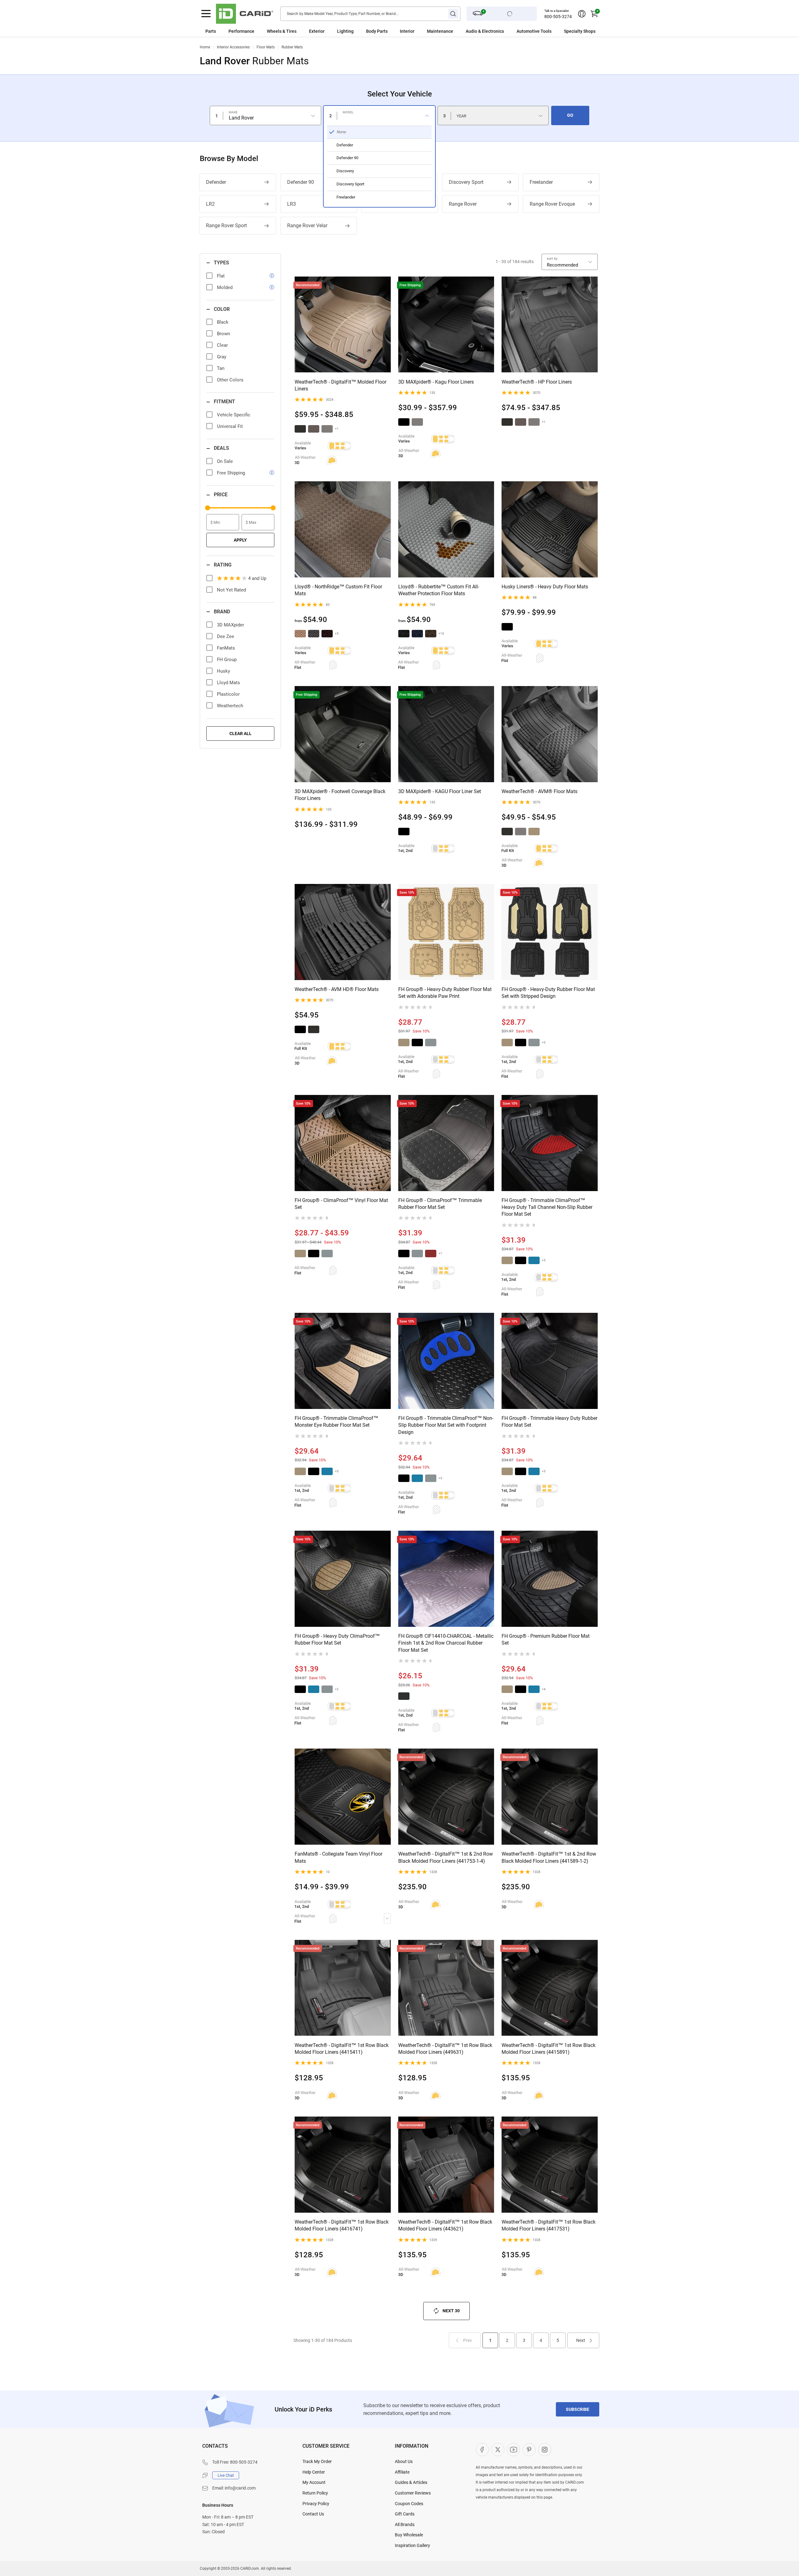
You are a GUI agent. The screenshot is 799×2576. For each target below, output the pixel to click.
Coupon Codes (409, 2504)
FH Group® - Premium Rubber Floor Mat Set (546, 1639)
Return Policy (315, 2493)
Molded (225, 287)
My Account (314, 2482)
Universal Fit (230, 426)
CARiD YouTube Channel (513, 2450)
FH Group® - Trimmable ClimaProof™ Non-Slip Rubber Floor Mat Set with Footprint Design (446, 1425)
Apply (240, 540)
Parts (211, 31)
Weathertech (230, 706)
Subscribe (578, 2409)
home (205, 47)
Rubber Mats (292, 47)
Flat (221, 276)
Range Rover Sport (226, 226)
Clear (222, 345)
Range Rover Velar (307, 226)
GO (570, 115)
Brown (223, 334)
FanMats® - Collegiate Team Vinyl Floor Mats (338, 1857)
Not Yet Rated (231, 590)
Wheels (274, 31)
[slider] (208, 508)
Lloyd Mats (228, 683)
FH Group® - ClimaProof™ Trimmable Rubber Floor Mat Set (440, 1204)
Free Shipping (231, 473)
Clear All (240, 734)
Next (581, 2340)
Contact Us (313, 2514)
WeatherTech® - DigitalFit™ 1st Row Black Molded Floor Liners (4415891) (549, 2049)
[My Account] (582, 14)
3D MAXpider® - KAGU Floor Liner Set (440, 791)
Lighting (345, 31)
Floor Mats (266, 47)
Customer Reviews (413, 2493)
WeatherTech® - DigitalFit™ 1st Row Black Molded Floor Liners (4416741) (342, 2225)
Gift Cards (405, 2514)
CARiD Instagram (545, 2450)
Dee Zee (225, 636)
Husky (223, 671)
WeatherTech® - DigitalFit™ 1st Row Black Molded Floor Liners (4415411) (342, 2049)
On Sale (225, 461)
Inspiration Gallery (412, 2545)
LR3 (292, 204)
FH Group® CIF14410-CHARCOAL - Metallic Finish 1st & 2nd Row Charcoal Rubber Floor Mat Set (446, 1643)
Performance (241, 31)
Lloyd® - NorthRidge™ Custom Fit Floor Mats (338, 590)
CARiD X (498, 2450)
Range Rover (463, 204)
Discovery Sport (466, 182)
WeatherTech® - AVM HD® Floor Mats (337, 989)
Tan (221, 368)
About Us (404, 2461)
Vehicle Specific (234, 415)
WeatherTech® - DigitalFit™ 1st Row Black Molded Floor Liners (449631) (445, 2049)
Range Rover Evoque (552, 204)
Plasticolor (228, 694)
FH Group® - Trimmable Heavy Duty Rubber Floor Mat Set (549, 1422)
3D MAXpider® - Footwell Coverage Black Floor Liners (340, 795)
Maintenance (440, 31)
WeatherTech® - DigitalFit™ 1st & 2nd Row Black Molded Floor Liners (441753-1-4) (446, 1857)
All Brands (405, 2524)
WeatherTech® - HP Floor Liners (537, 382)
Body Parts (377, 31)
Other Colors (230, 380)
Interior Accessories (233, 47)
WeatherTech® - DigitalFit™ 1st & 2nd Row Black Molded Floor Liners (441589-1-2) (549, 1857)
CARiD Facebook (482, 2450)
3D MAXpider (230, 625)
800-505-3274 (558, 17)
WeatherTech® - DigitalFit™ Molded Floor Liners (341, 385)
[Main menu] (206, 14)
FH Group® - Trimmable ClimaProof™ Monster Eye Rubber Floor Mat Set (336, 1422)
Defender (216, 182)
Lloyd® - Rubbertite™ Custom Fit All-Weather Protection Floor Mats (439, 590)
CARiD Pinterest (529, 2450)
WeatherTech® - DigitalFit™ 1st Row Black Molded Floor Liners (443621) (445, 2225)
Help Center (314, 2472)
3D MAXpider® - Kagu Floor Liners (436, 382)
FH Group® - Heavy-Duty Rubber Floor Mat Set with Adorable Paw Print (445, 993)
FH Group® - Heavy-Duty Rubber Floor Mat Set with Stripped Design (548, 993)
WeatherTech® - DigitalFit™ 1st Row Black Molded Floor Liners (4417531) (549, 2225)
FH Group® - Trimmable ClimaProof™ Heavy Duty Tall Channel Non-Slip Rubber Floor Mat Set (547, 1207)
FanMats (226, 648)
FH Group (227, 660)
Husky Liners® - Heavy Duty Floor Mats (545, 587)
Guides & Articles (411, 2482)
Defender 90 (301, 182)
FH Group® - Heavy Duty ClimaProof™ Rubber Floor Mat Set (337, 1639)
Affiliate (402, 2472)
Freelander (541, 182)
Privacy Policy (316, 2504)
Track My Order (317, 2461)
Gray (222, 357)
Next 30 (451, 2311)
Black (223, 322)
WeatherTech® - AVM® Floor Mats (539, 791)
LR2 (210, 204)
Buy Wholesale (409, 2535)
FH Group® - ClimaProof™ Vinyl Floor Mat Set (341, 1204)
